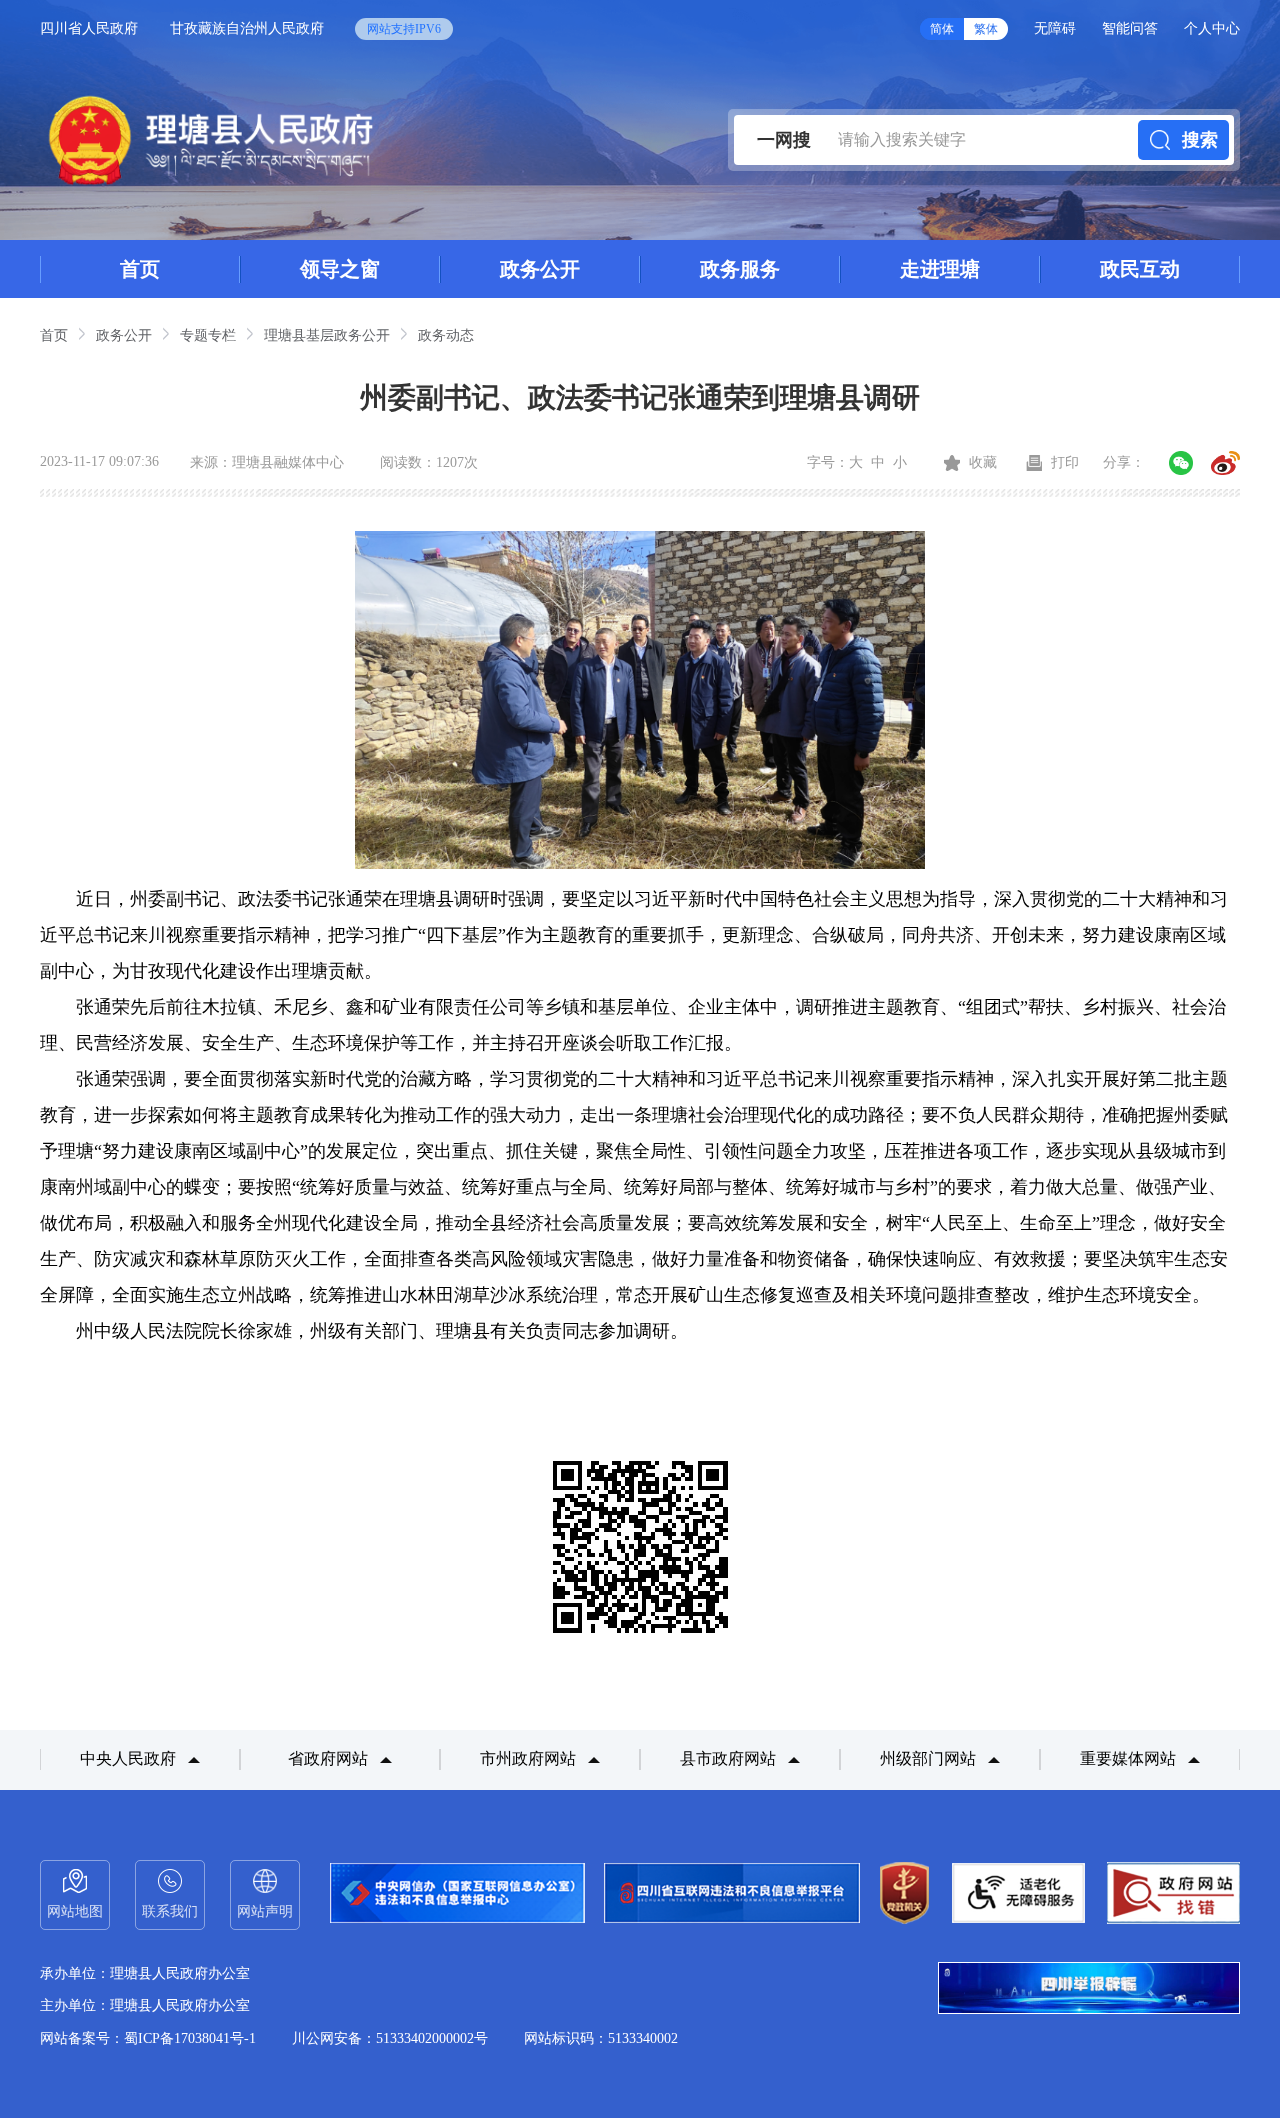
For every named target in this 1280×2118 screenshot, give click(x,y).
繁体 (986, 29)
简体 (942, 29)
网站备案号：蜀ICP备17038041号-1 (148, 2038)
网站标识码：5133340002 (601, 2038)
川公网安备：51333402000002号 (390, 2038)
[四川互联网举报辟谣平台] (1089, 1990)
